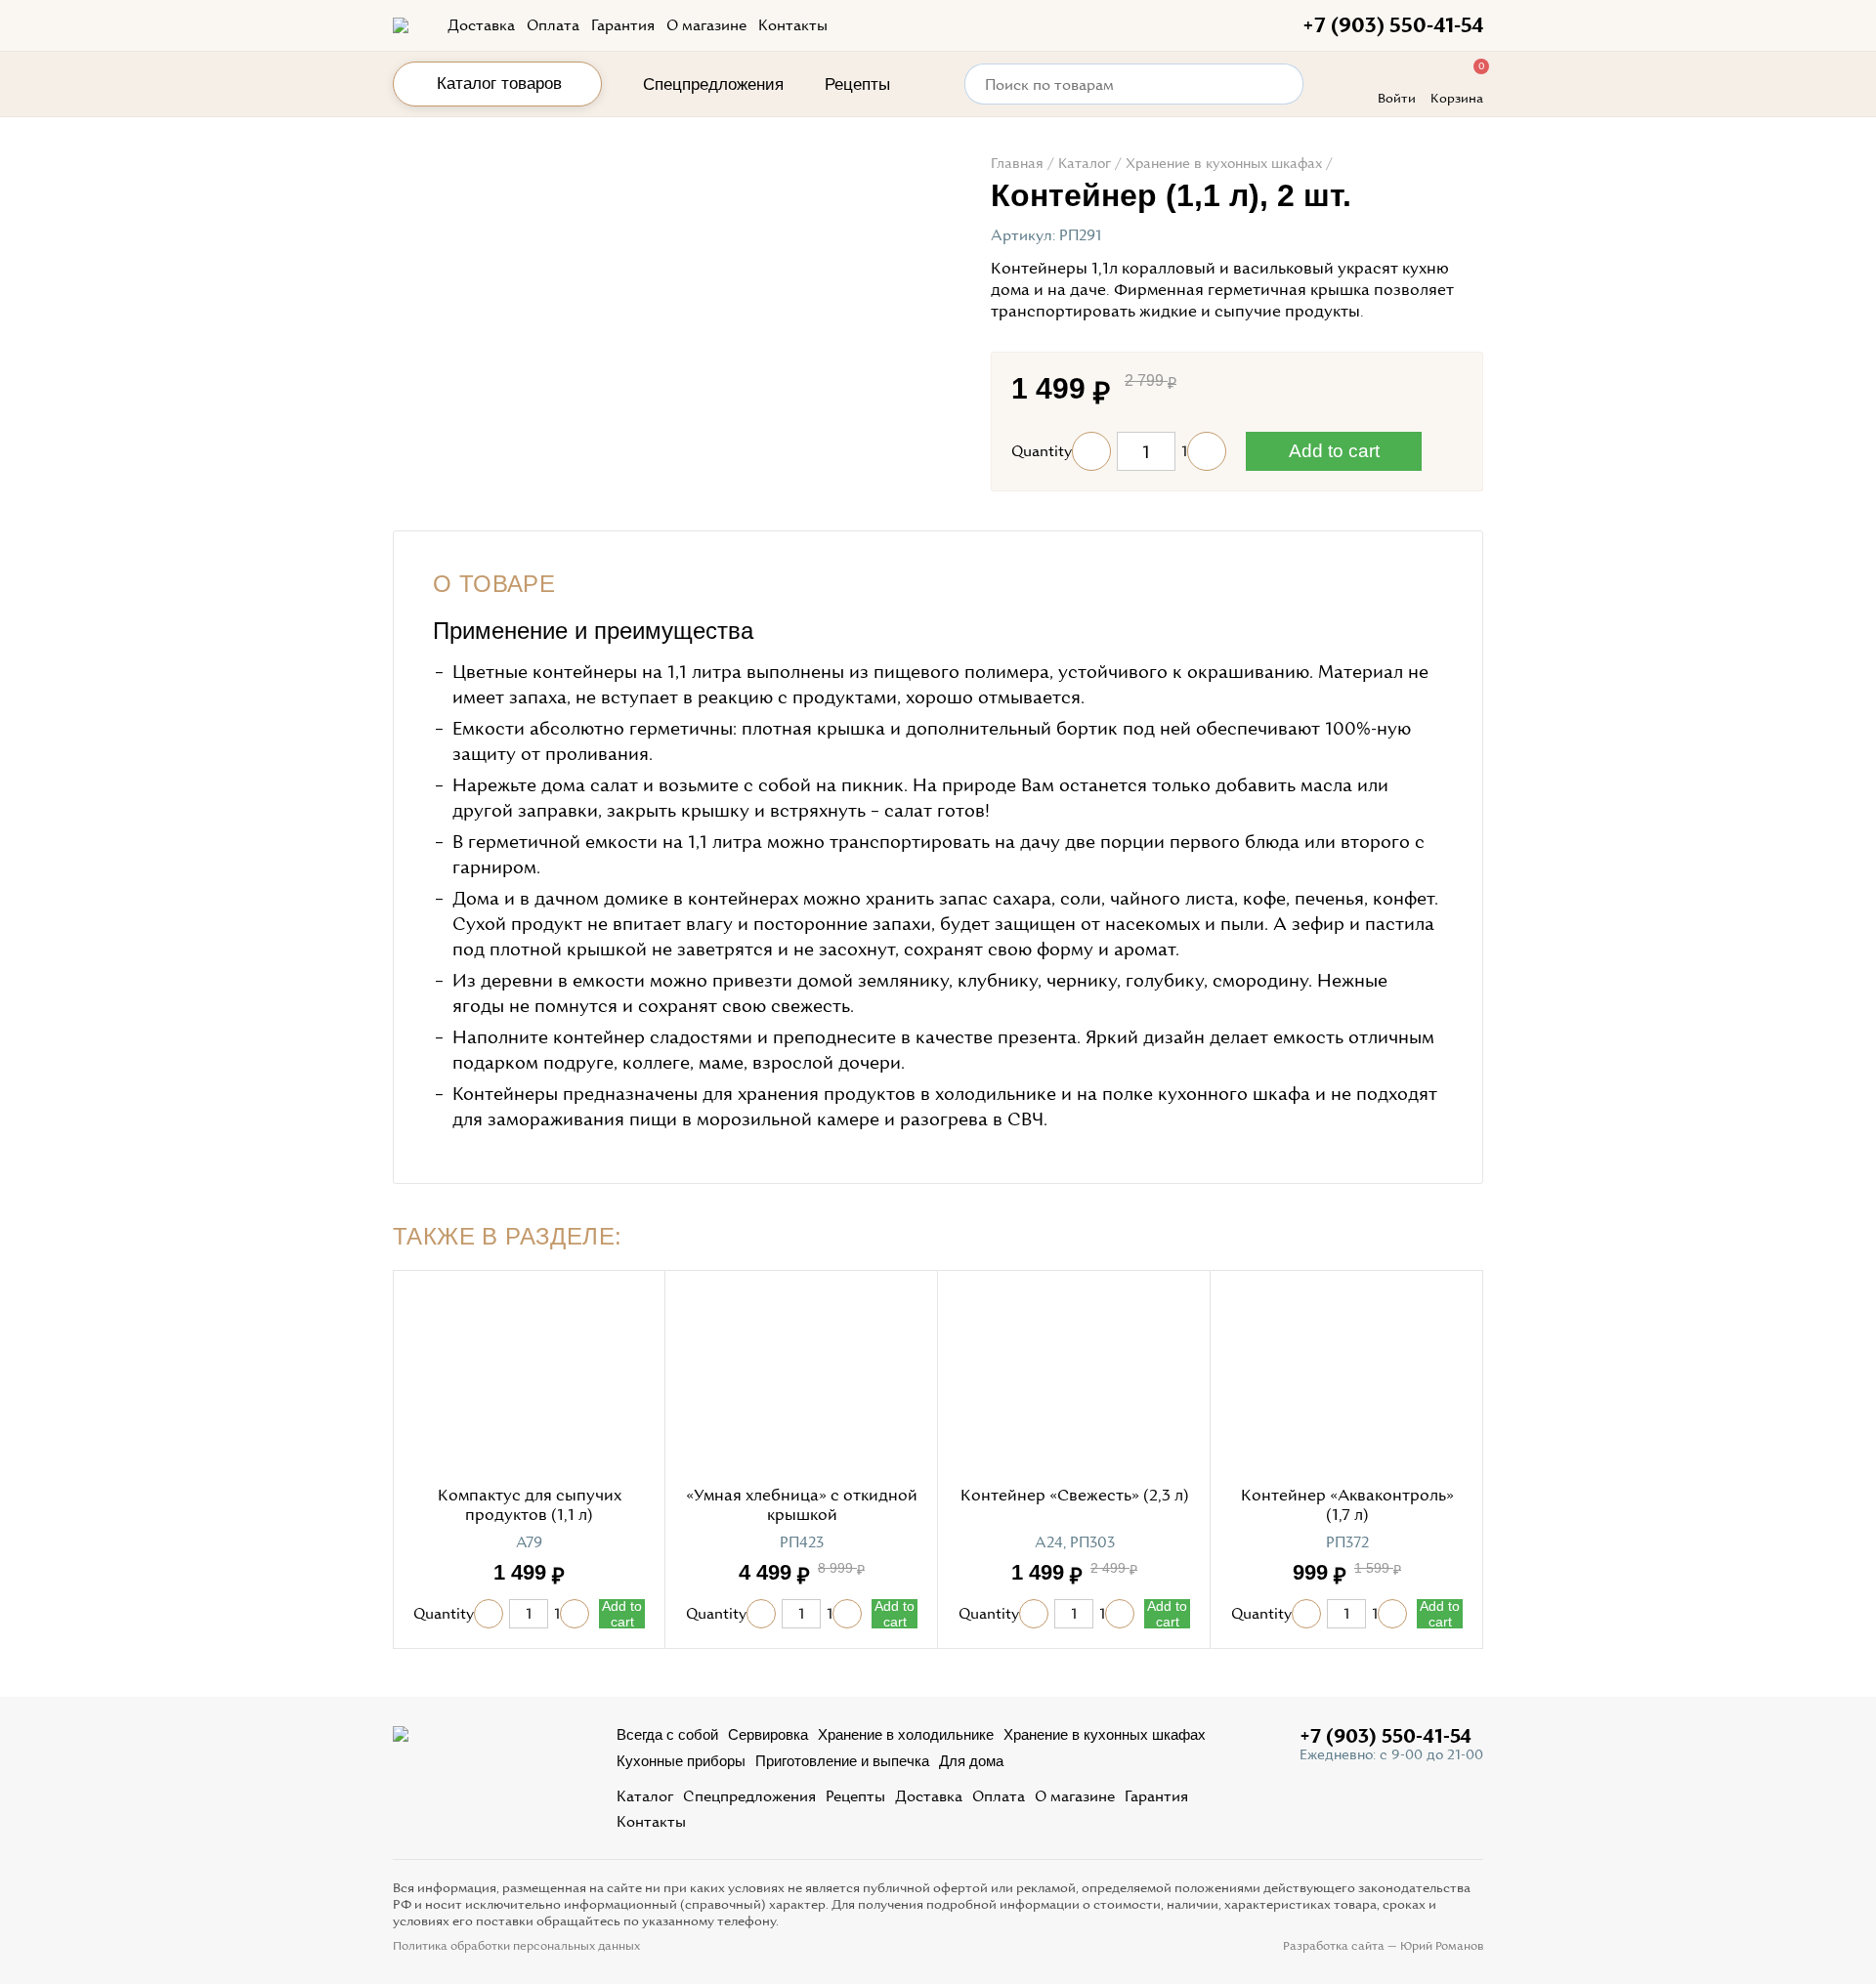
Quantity (1042, 451)
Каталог (645, 1796)
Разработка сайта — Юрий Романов (1383, 1946)
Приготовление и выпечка (842, 1761)
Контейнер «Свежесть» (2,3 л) (1075, 1495)
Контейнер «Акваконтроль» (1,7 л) (1347, 1505)
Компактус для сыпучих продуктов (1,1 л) (530, 1505)
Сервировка (768, 1734)
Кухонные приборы (681, 1761)
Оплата (553, 25)
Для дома (971, 1761)
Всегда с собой (667, 1734)
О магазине (706, 25)
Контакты (793, 25)
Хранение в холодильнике (906, 1734)
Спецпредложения (713, 84)
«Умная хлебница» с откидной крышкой (802, 1505)
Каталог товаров (499, 84)
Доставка (481, 25)
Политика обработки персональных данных (516, 1946)
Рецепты (857, 84)
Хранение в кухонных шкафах (1105, 1734)
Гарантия (623, 25)
